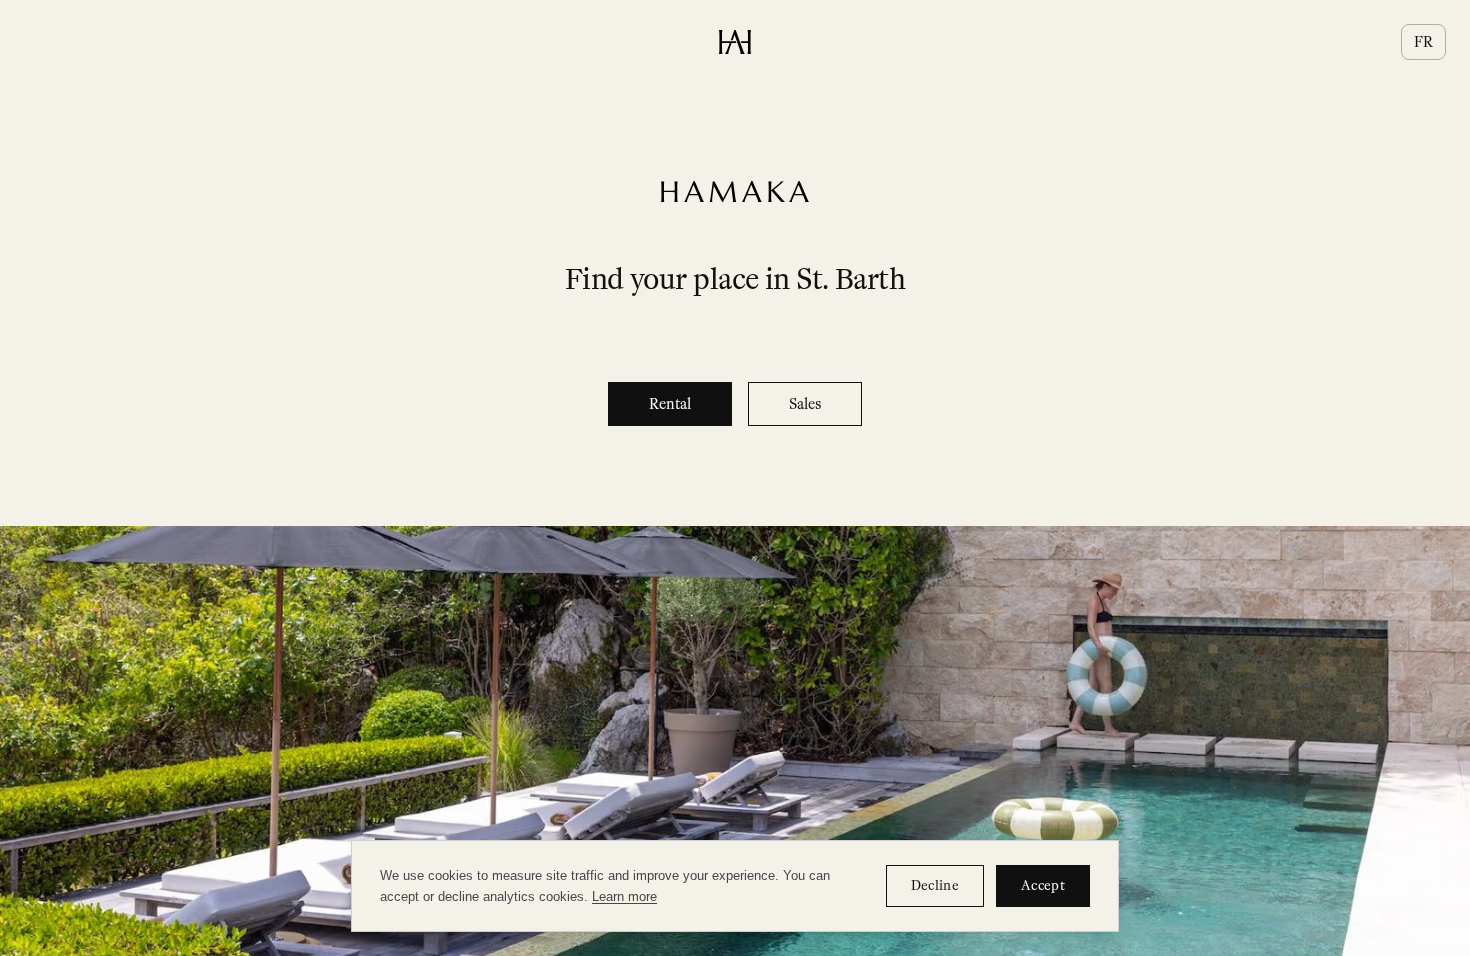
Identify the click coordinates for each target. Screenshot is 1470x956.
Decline (935, 885)
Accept (1043, 885)
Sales (805, 404)
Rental (670, 404)
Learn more (624, 896)
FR (1423, 42)
